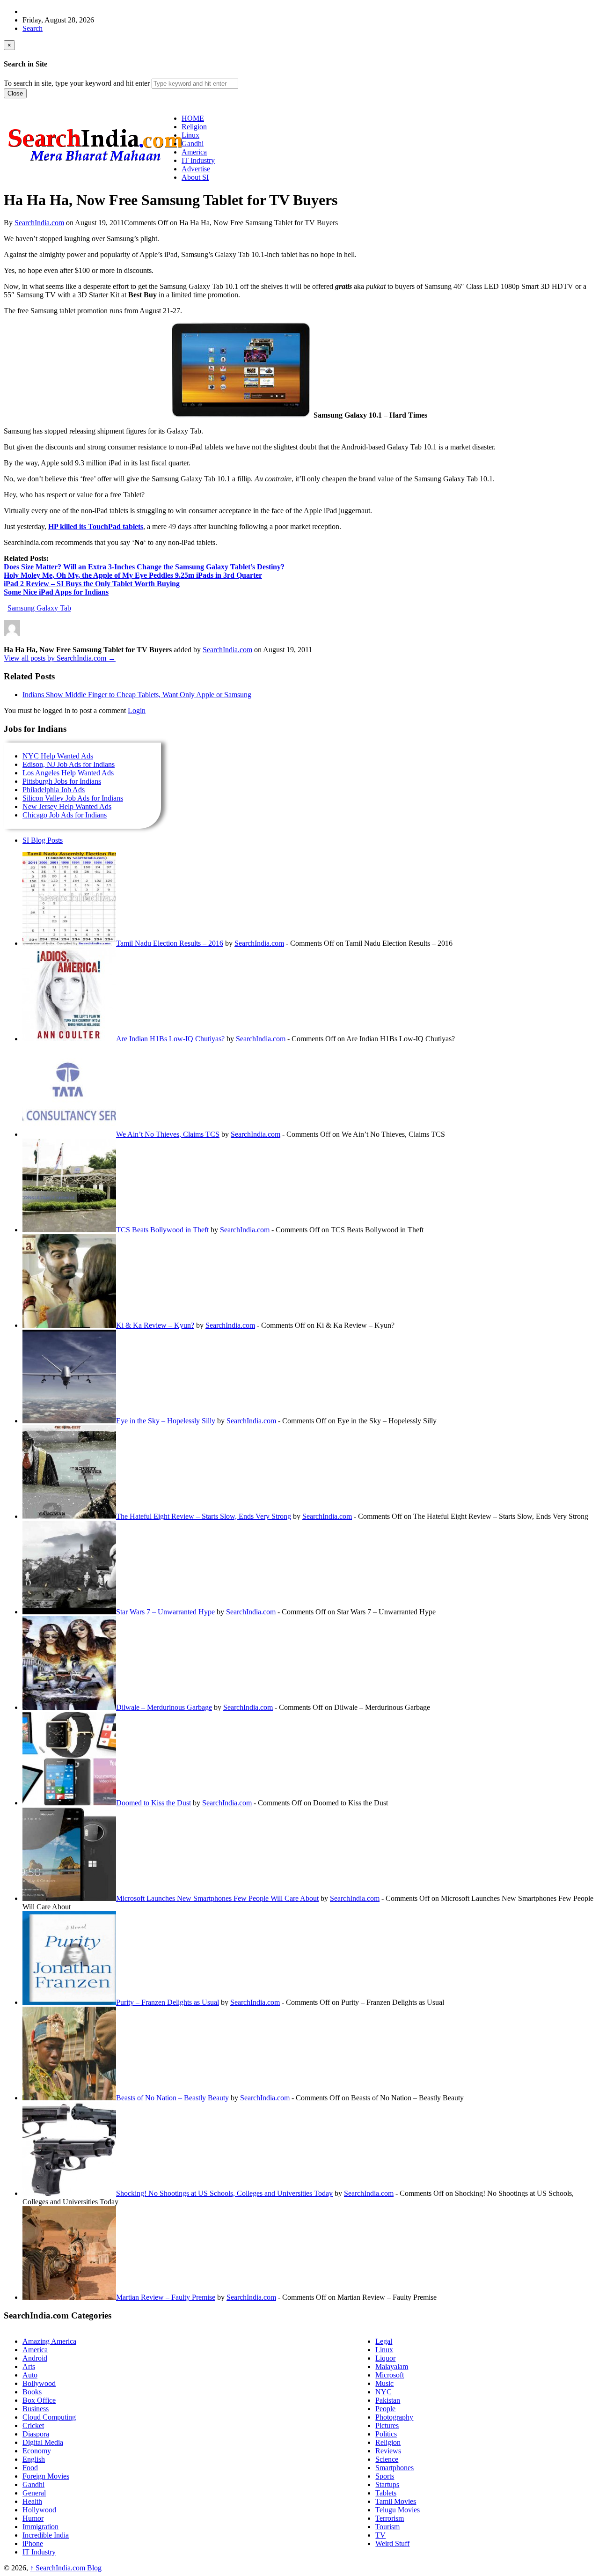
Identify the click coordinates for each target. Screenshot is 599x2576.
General (34, 2493)
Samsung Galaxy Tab (39, 608)
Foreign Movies (46, 2476)
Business (36, 2409)
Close (15, 93)
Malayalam (392, 2366)
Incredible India (46, 2535)
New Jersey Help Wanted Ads (67, 806)
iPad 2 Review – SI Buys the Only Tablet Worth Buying (92, 584)
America (35, 2350)
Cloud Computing (49, 2417)
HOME (193, 118)
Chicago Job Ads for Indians (65, 815)
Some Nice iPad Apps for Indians (56, 592)
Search (33, 28)
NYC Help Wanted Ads (58, 756)
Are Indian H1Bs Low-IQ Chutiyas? (170, 1039)
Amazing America (49, 2341)
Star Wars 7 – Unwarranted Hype (165, 1612)
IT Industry (39, 2552)
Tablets (386, 2493)
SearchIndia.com (39, 223)
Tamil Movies (396, 2501)
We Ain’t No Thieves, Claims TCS (168, 1134)
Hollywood (39, 2510)
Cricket (33, 2425)
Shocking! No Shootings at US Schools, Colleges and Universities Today (224, 2193)
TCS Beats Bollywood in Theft (162, 1230)
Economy (37, 2451)
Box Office (39, 2400)
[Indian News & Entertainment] (95, 165)
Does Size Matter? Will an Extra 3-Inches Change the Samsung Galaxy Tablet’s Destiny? (144, 567)
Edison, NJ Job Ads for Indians (69, 764)
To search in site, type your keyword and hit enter (77, 83)
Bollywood (39, 2383)
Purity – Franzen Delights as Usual (168, 2002)
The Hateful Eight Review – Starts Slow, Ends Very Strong (204, 1516)
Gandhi (33, 2484)
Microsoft (390, 2375)
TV (380, 2535)
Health (32, 2501)
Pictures (387, 2425)
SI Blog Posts (43, 840)
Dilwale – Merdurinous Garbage (164, 1707)
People (385, 2409)
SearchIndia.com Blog (66, 2568)
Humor (33, 2518)
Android (35, 2358)
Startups (387, 2484)
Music (384, 2383)
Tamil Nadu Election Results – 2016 (170, 943)
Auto (30, 2375)
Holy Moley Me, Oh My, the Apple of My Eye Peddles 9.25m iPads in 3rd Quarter (133, 575)
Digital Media (43, 2442)
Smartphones (394, 2468)
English (34, 2459)
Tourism (387, 2527)
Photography (394, 2417)
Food (30, 2468)
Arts (29, 2366)
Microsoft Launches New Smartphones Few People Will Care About (217, 1898)
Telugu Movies (398, 2510)
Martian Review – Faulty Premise (166, 2297)
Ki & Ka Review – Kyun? (155, 1325)
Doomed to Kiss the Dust (153, 1803)
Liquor (385, 2358)
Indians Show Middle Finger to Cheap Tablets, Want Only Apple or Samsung (137, 695)
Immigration (40, 2527)
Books (32, 2392)
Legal (384, 2341)
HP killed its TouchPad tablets (96, 526)
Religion (388, 2442)
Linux (384, 2350)
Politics (386, 2434)
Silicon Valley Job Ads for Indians (73, 798)
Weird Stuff (392, 2543)
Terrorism (390, 2518)
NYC (384, 2392)
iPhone (33, 2543)
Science (387, 2459)
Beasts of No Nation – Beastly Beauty (172, 2098)
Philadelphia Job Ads (54, 790)
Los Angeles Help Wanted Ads (68, 773)
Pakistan (388, 2400)
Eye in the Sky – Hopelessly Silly (166, 1421)
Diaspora (36, 2434)
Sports (385, 2476)
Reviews (388, 2451)
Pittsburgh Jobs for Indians (62, 781)
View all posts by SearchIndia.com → (60, 658)
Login (137, 710)
